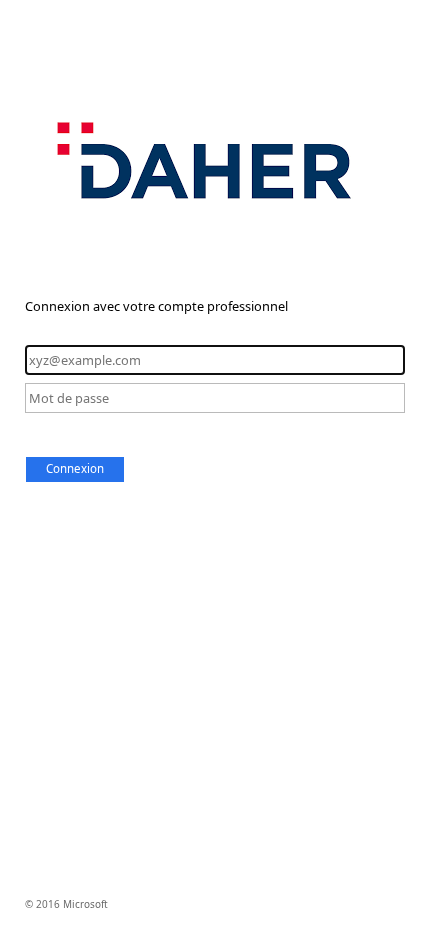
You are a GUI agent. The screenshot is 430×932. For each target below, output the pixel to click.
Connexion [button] (75, 468)
